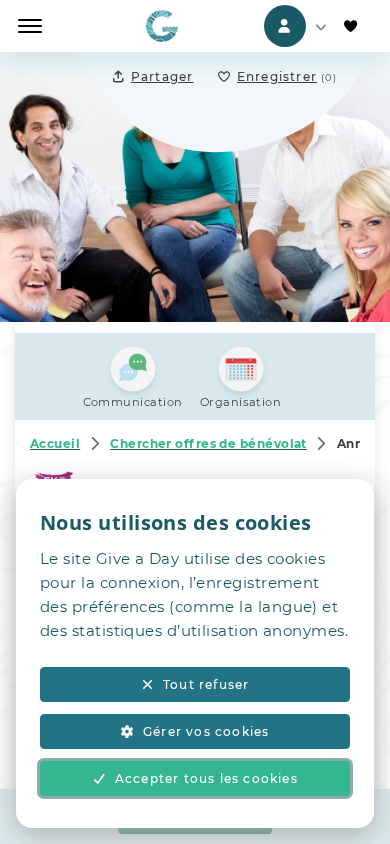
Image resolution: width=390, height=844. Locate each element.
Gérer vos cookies (206, 731)
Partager (162, 76)
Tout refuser (206, 684)
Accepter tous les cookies (206, 778)
